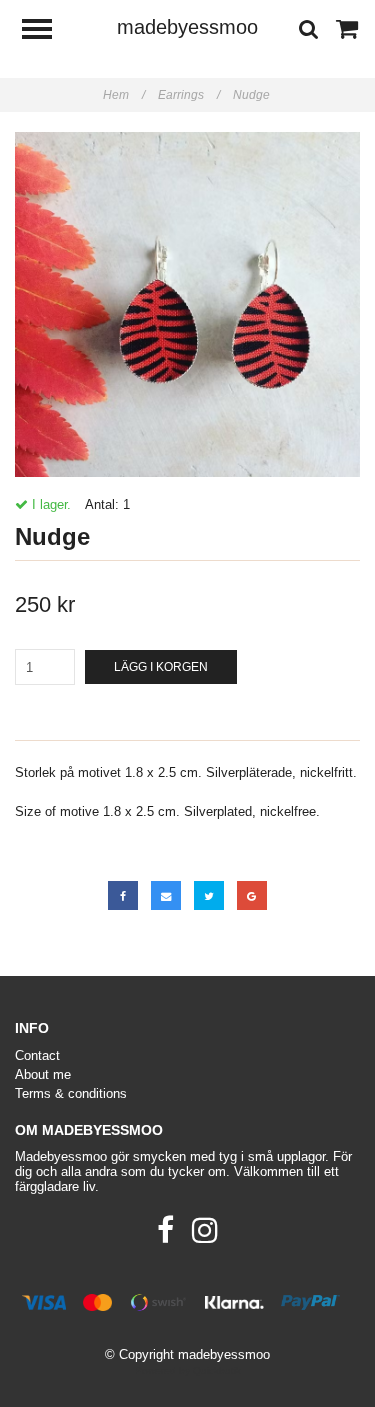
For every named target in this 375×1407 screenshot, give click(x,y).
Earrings (189, 95)
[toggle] (47, 31)
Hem (124, 95)
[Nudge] (187, 304)
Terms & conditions (71, 1093)
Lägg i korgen (161, 667)
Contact (37, 1055)
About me (43, 1074)
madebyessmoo (187, 27)
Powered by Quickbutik (188, 1370)
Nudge (253, 95)
